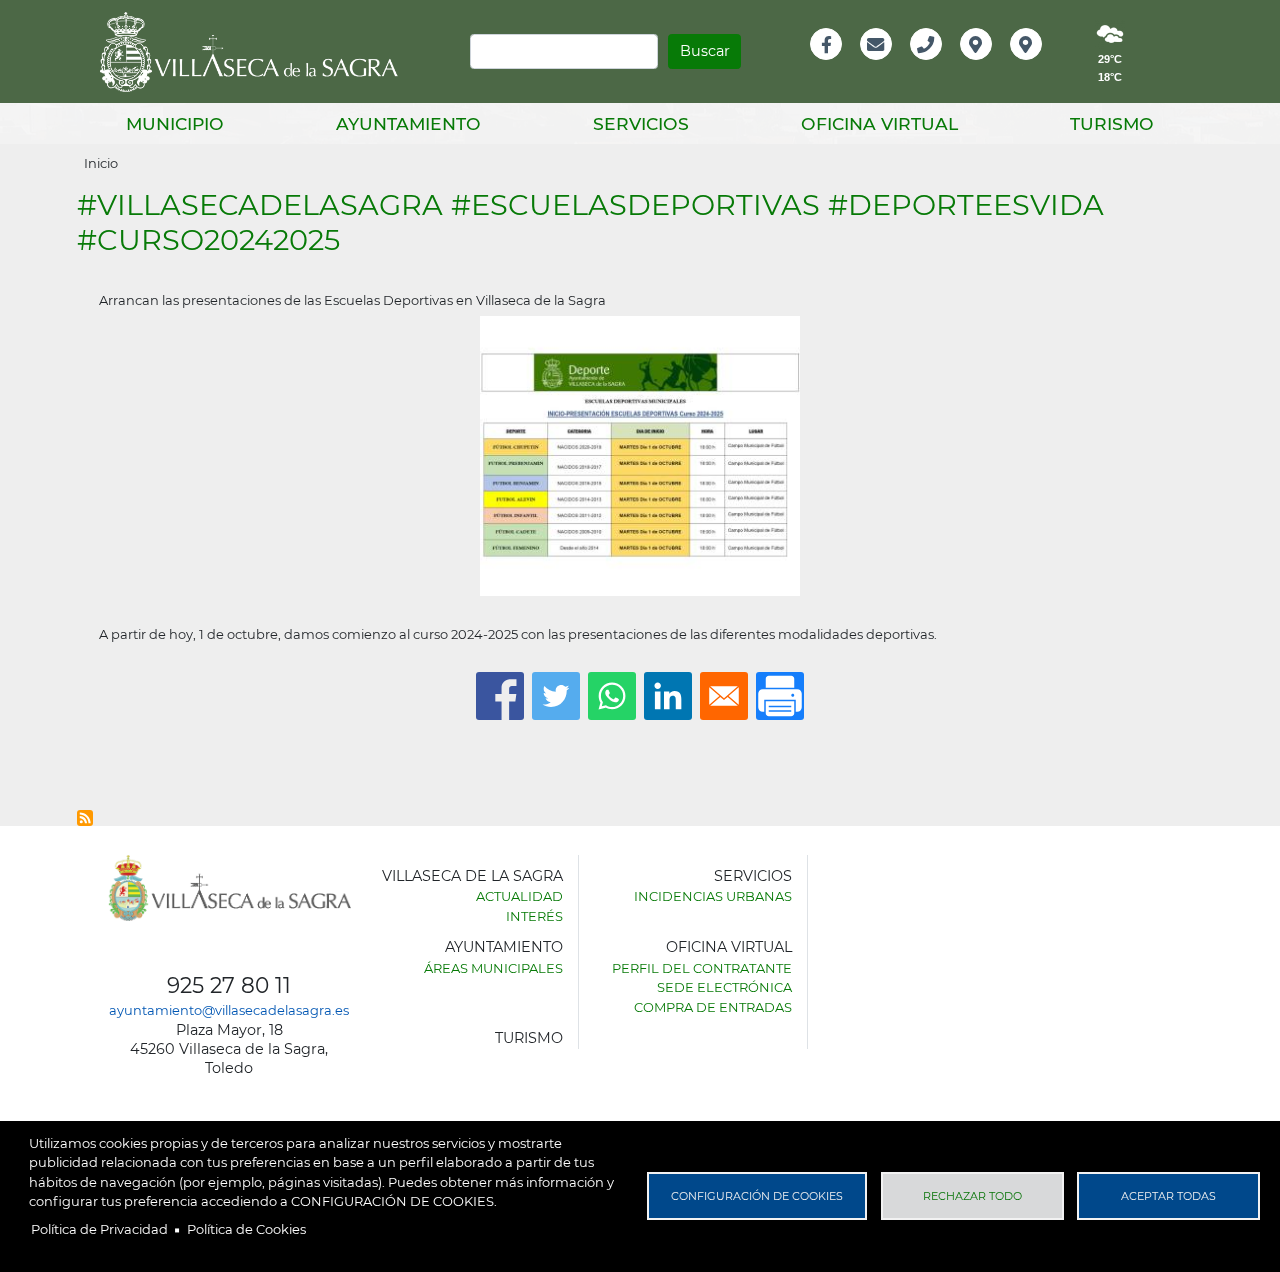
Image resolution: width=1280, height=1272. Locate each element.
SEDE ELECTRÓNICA (724, 987)
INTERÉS (534, 916)
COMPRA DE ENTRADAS (713, 1007)
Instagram (1039, 65)
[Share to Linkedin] (668, 696)
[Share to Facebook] (500, 696)
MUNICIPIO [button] (175, 123)
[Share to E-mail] (724, 696)
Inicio (101, 163)
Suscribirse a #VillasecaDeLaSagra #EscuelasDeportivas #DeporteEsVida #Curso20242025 (85, 818)
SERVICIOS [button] (641, 123)
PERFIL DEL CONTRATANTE (702, 968)
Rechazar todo (972, 1196)
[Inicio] (256, 52)
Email (877, 65)
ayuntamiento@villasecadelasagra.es (229, 1010)
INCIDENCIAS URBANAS (713, 896)
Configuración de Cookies (757, 1196)
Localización (997, 65)
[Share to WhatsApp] (612, 696)
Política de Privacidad (99, 1229)
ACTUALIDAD (519, 896)
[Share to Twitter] (556, 696)
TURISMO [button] (1112, 123)
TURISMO (529, 1038)
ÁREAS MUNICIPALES (493, 968)
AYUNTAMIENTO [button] (408, 123)
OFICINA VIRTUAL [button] (879, 123)
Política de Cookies (246, 1229)
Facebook (836, 65)
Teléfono (934, 65)
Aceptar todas (1168, 1196)
